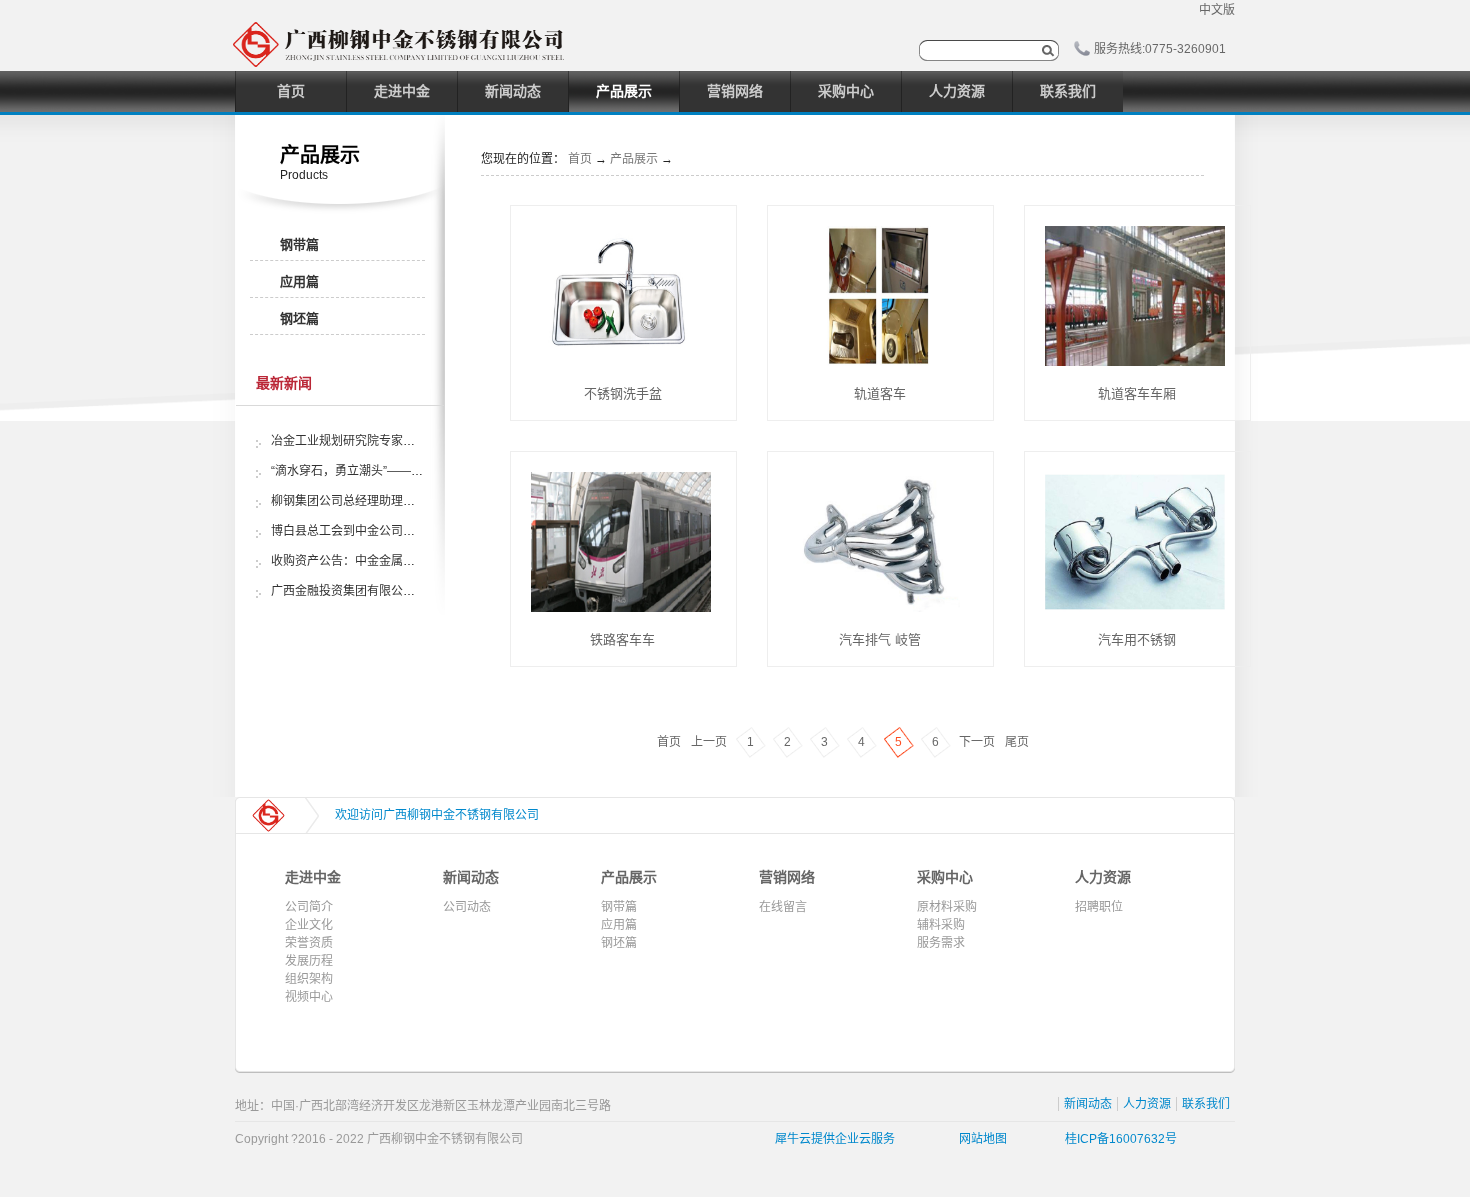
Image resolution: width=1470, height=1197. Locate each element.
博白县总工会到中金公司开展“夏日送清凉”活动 (395, 531)
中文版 (1217, 10)
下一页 (977, 742)
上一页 (709, 742)
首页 (291, 91)
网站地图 (980, 1139)
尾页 (1017, 742)
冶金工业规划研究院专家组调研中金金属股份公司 (403, 441)
